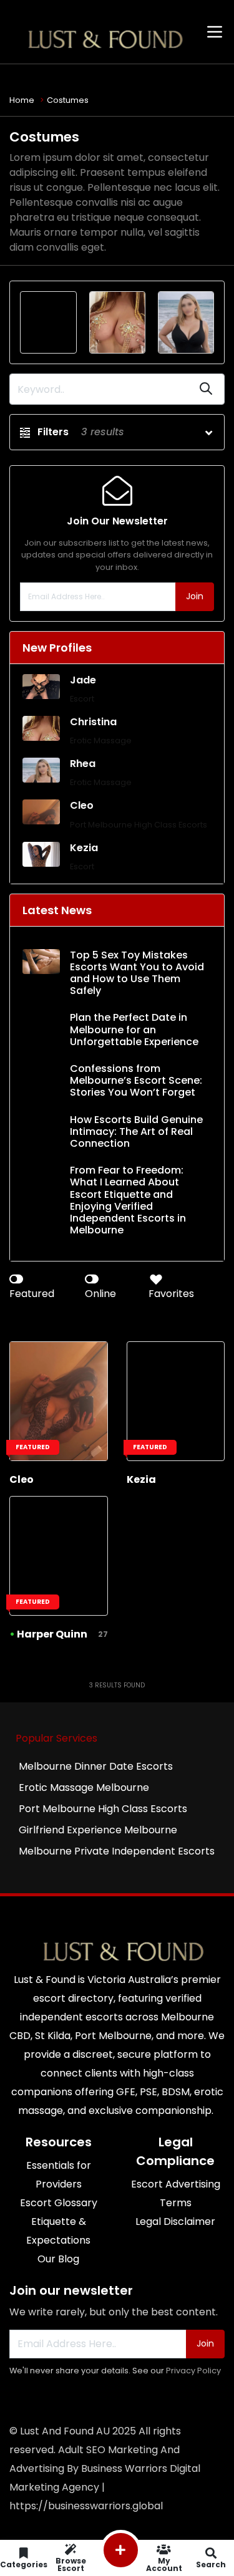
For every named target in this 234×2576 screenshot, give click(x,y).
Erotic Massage (101, 740)
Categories (24, 2564)
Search (211, 2564)
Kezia (84, 848)
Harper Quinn (52, 1634)
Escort (82, 699)
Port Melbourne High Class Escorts (139, 825)
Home (22, 100)
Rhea (83, 764)
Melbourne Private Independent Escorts (117, 1851)
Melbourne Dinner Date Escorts (96, 1766)
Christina (93, 722)
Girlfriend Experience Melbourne (98, 1830)
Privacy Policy (193, 2371)
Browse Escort (71, 2564)
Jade (83, 680)
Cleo (82, 805)
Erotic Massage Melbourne (84, 1787)
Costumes (68, 100)
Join (195, 596)
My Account (164, 2564)
